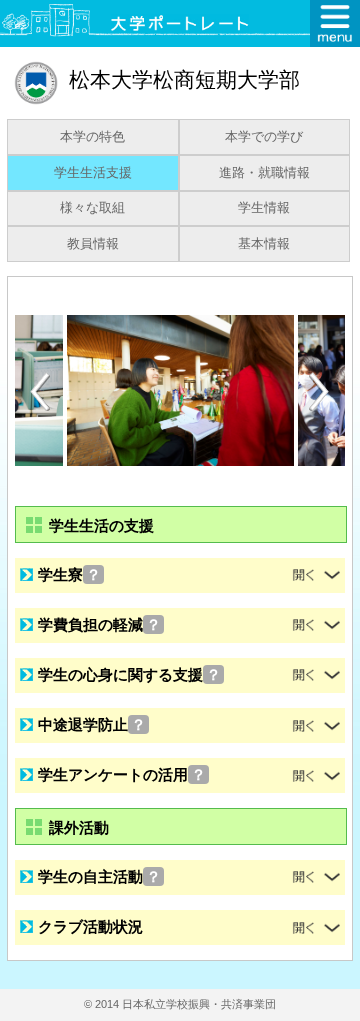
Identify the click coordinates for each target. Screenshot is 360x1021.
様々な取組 (92, 208)
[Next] (320, 392)
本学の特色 (92, 137)
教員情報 (93, 244)
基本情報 (264, 244)
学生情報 (264, 208)
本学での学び (264, 137)
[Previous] (40, 391)
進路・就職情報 (264, 173)
